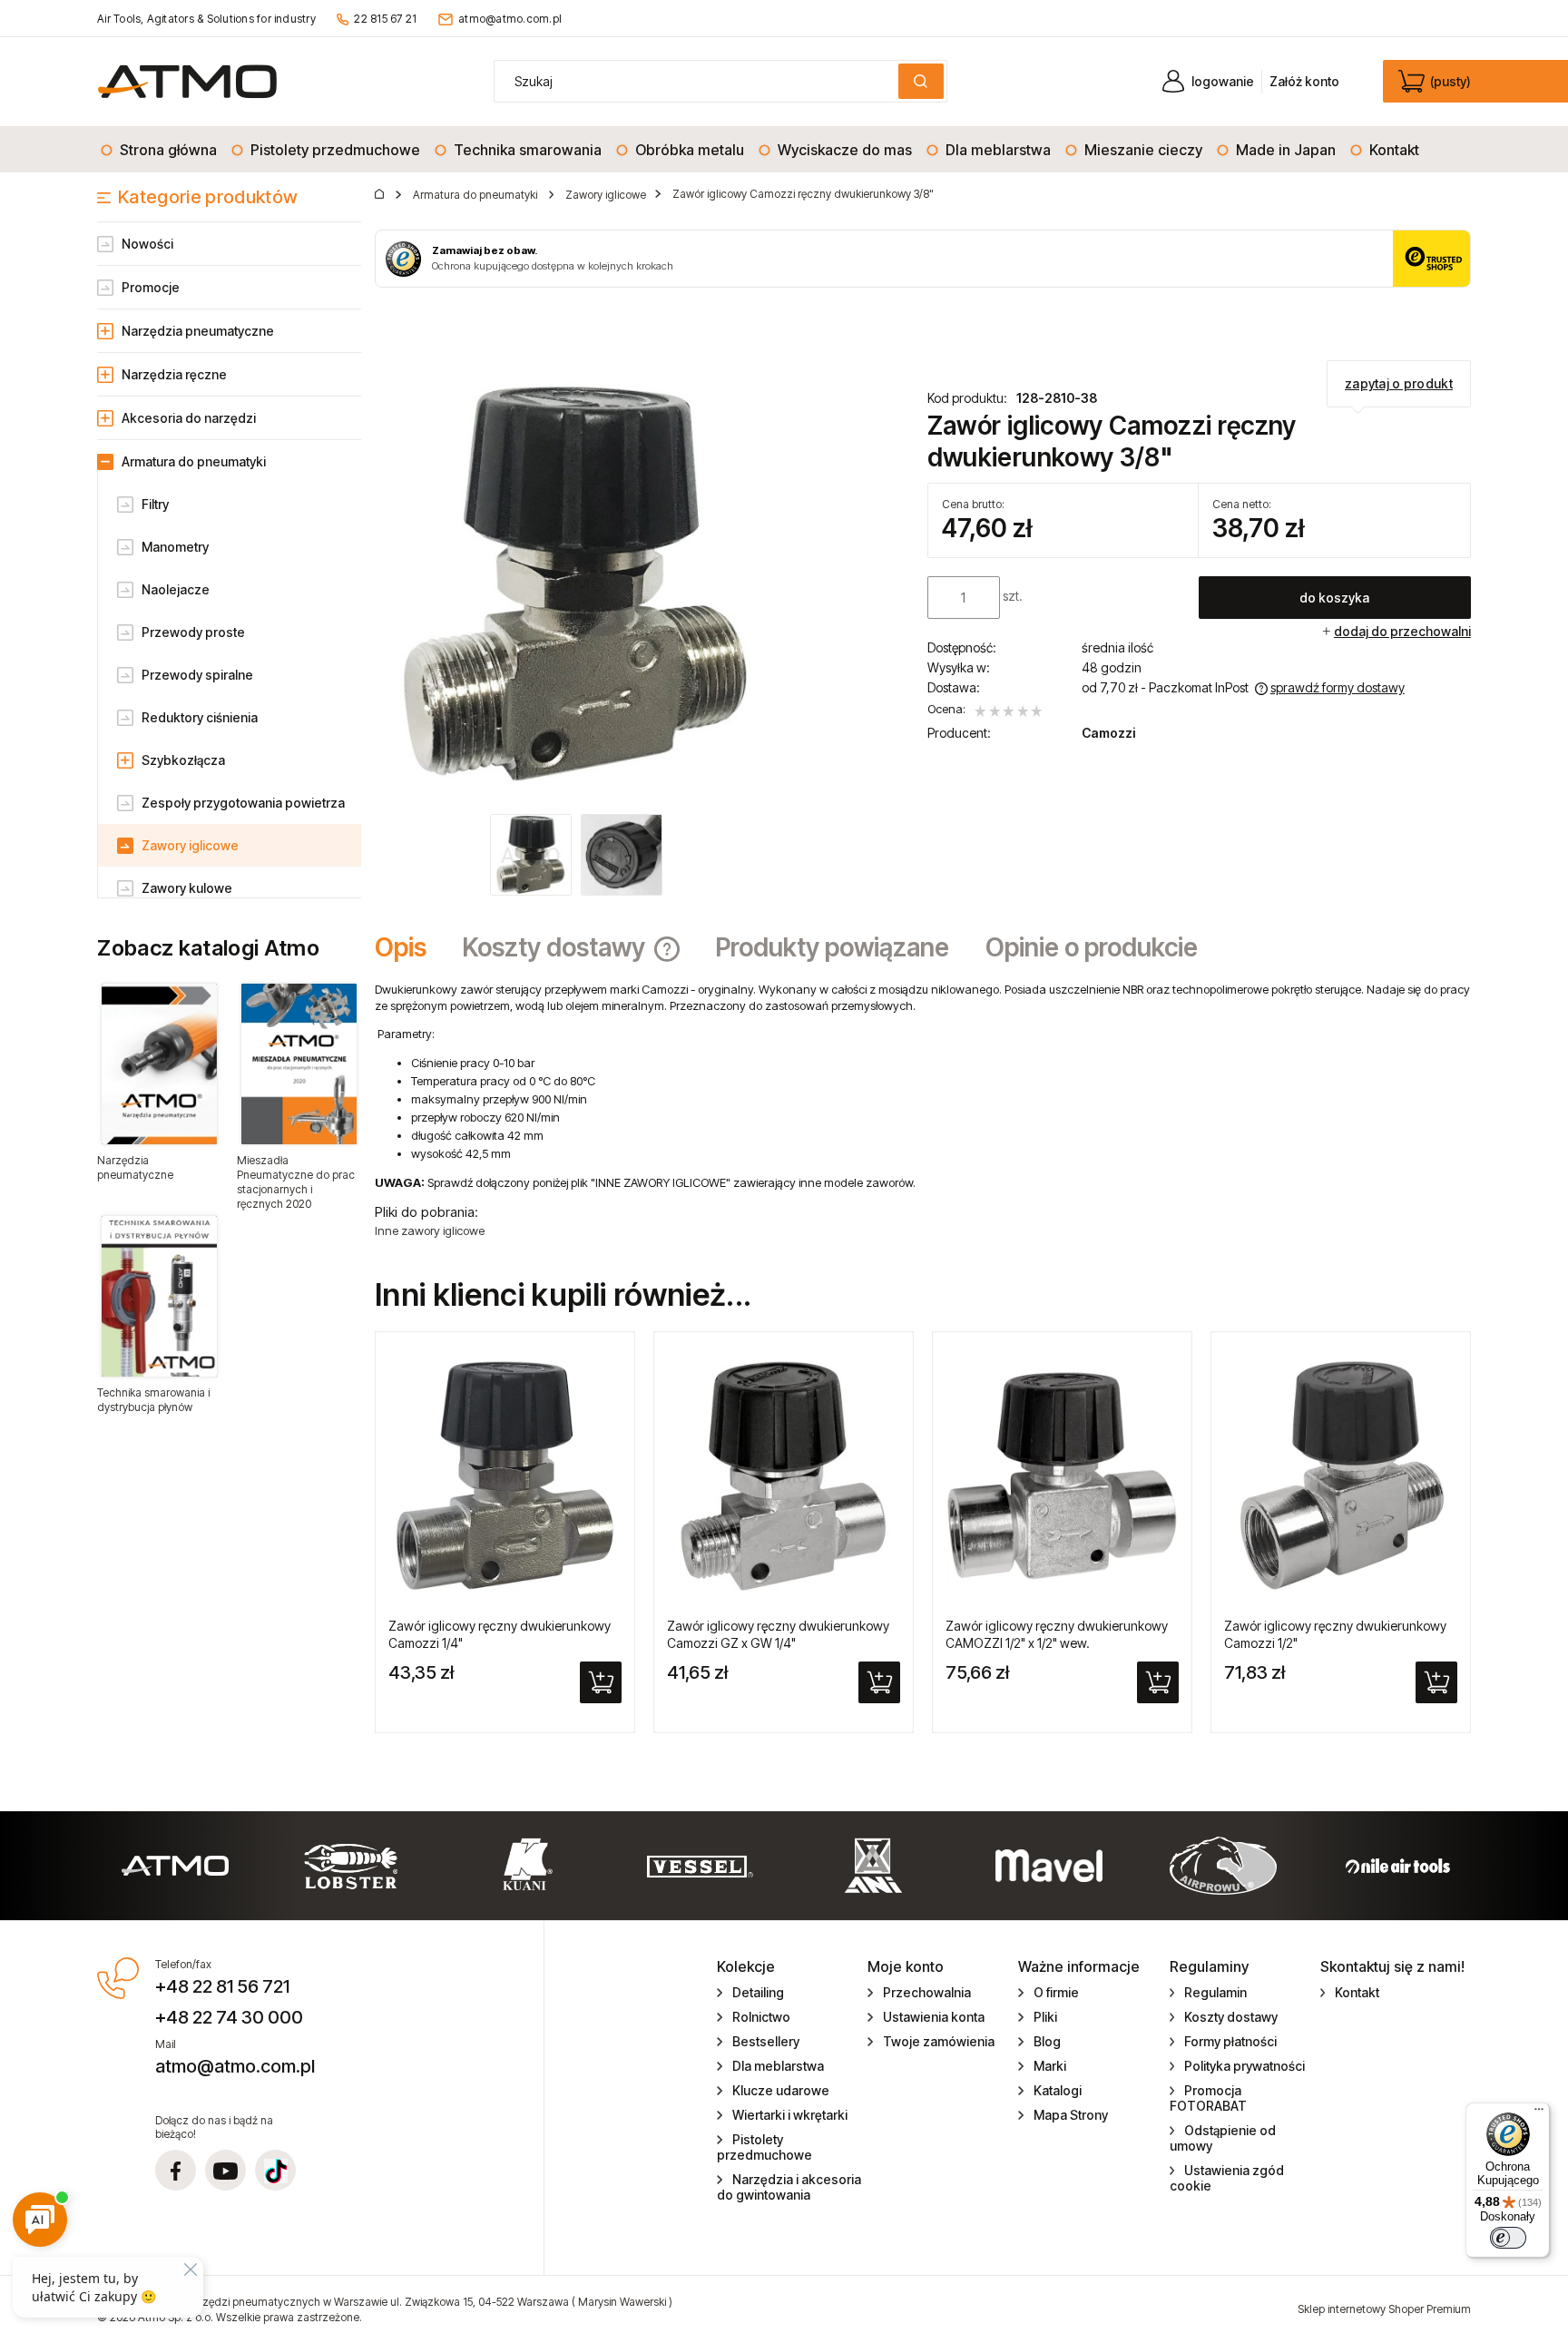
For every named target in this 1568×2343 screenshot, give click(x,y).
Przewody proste (193, 632)
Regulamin (1215, 1992)
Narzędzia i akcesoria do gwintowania (789, 2187)
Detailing (758, 1992)
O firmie (1056, 1992)
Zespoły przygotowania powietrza (243, 803)
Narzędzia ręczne (174, 374)
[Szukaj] (921, 81)
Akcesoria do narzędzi (189, 418)
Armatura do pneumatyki (194, 461)
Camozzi (1108, 733)
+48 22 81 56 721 (222, 1986)
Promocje (151, 287)
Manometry (175, 547)
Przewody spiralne (197, 675)
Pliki (1045, 2017)
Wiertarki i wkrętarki (790, 2115)
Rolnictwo (761, 2017)
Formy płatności (1230, 2041)
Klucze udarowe (781, 2090)
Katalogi (1058, 2090)
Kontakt (1357, 1992)
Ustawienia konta (934, 2017)
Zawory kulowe (187, 888)
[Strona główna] (187, 81)
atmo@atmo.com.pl (510, 19)
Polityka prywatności (1245, 2066)
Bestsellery (766, 2041)
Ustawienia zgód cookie (1227, 2178)
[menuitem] (160, 150)
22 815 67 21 (385, 19)
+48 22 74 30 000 (229, 2017)
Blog (1047, 2041)
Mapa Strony (1071, 2115)
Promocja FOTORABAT (1208, 2098)
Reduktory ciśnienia (200, 717)
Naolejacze (176, 589)
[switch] (1508, 2238)
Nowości (147, 244)
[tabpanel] (923, 1110)
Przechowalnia (927, 1992)
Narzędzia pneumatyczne (198, 331)
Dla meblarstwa (778, 2066)
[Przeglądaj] (159, 1064)
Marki (1050, 2066)
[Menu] (1539, 2113)
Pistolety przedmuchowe (764, 2147)
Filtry (155, 504)
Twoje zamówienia (939, 2041)
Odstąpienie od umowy (1223, 2138)
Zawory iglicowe (190, 845)
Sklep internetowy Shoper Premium (1384, 2309)
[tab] (410, 947)
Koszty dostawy (1231, 2017)
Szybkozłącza (183, 760)
